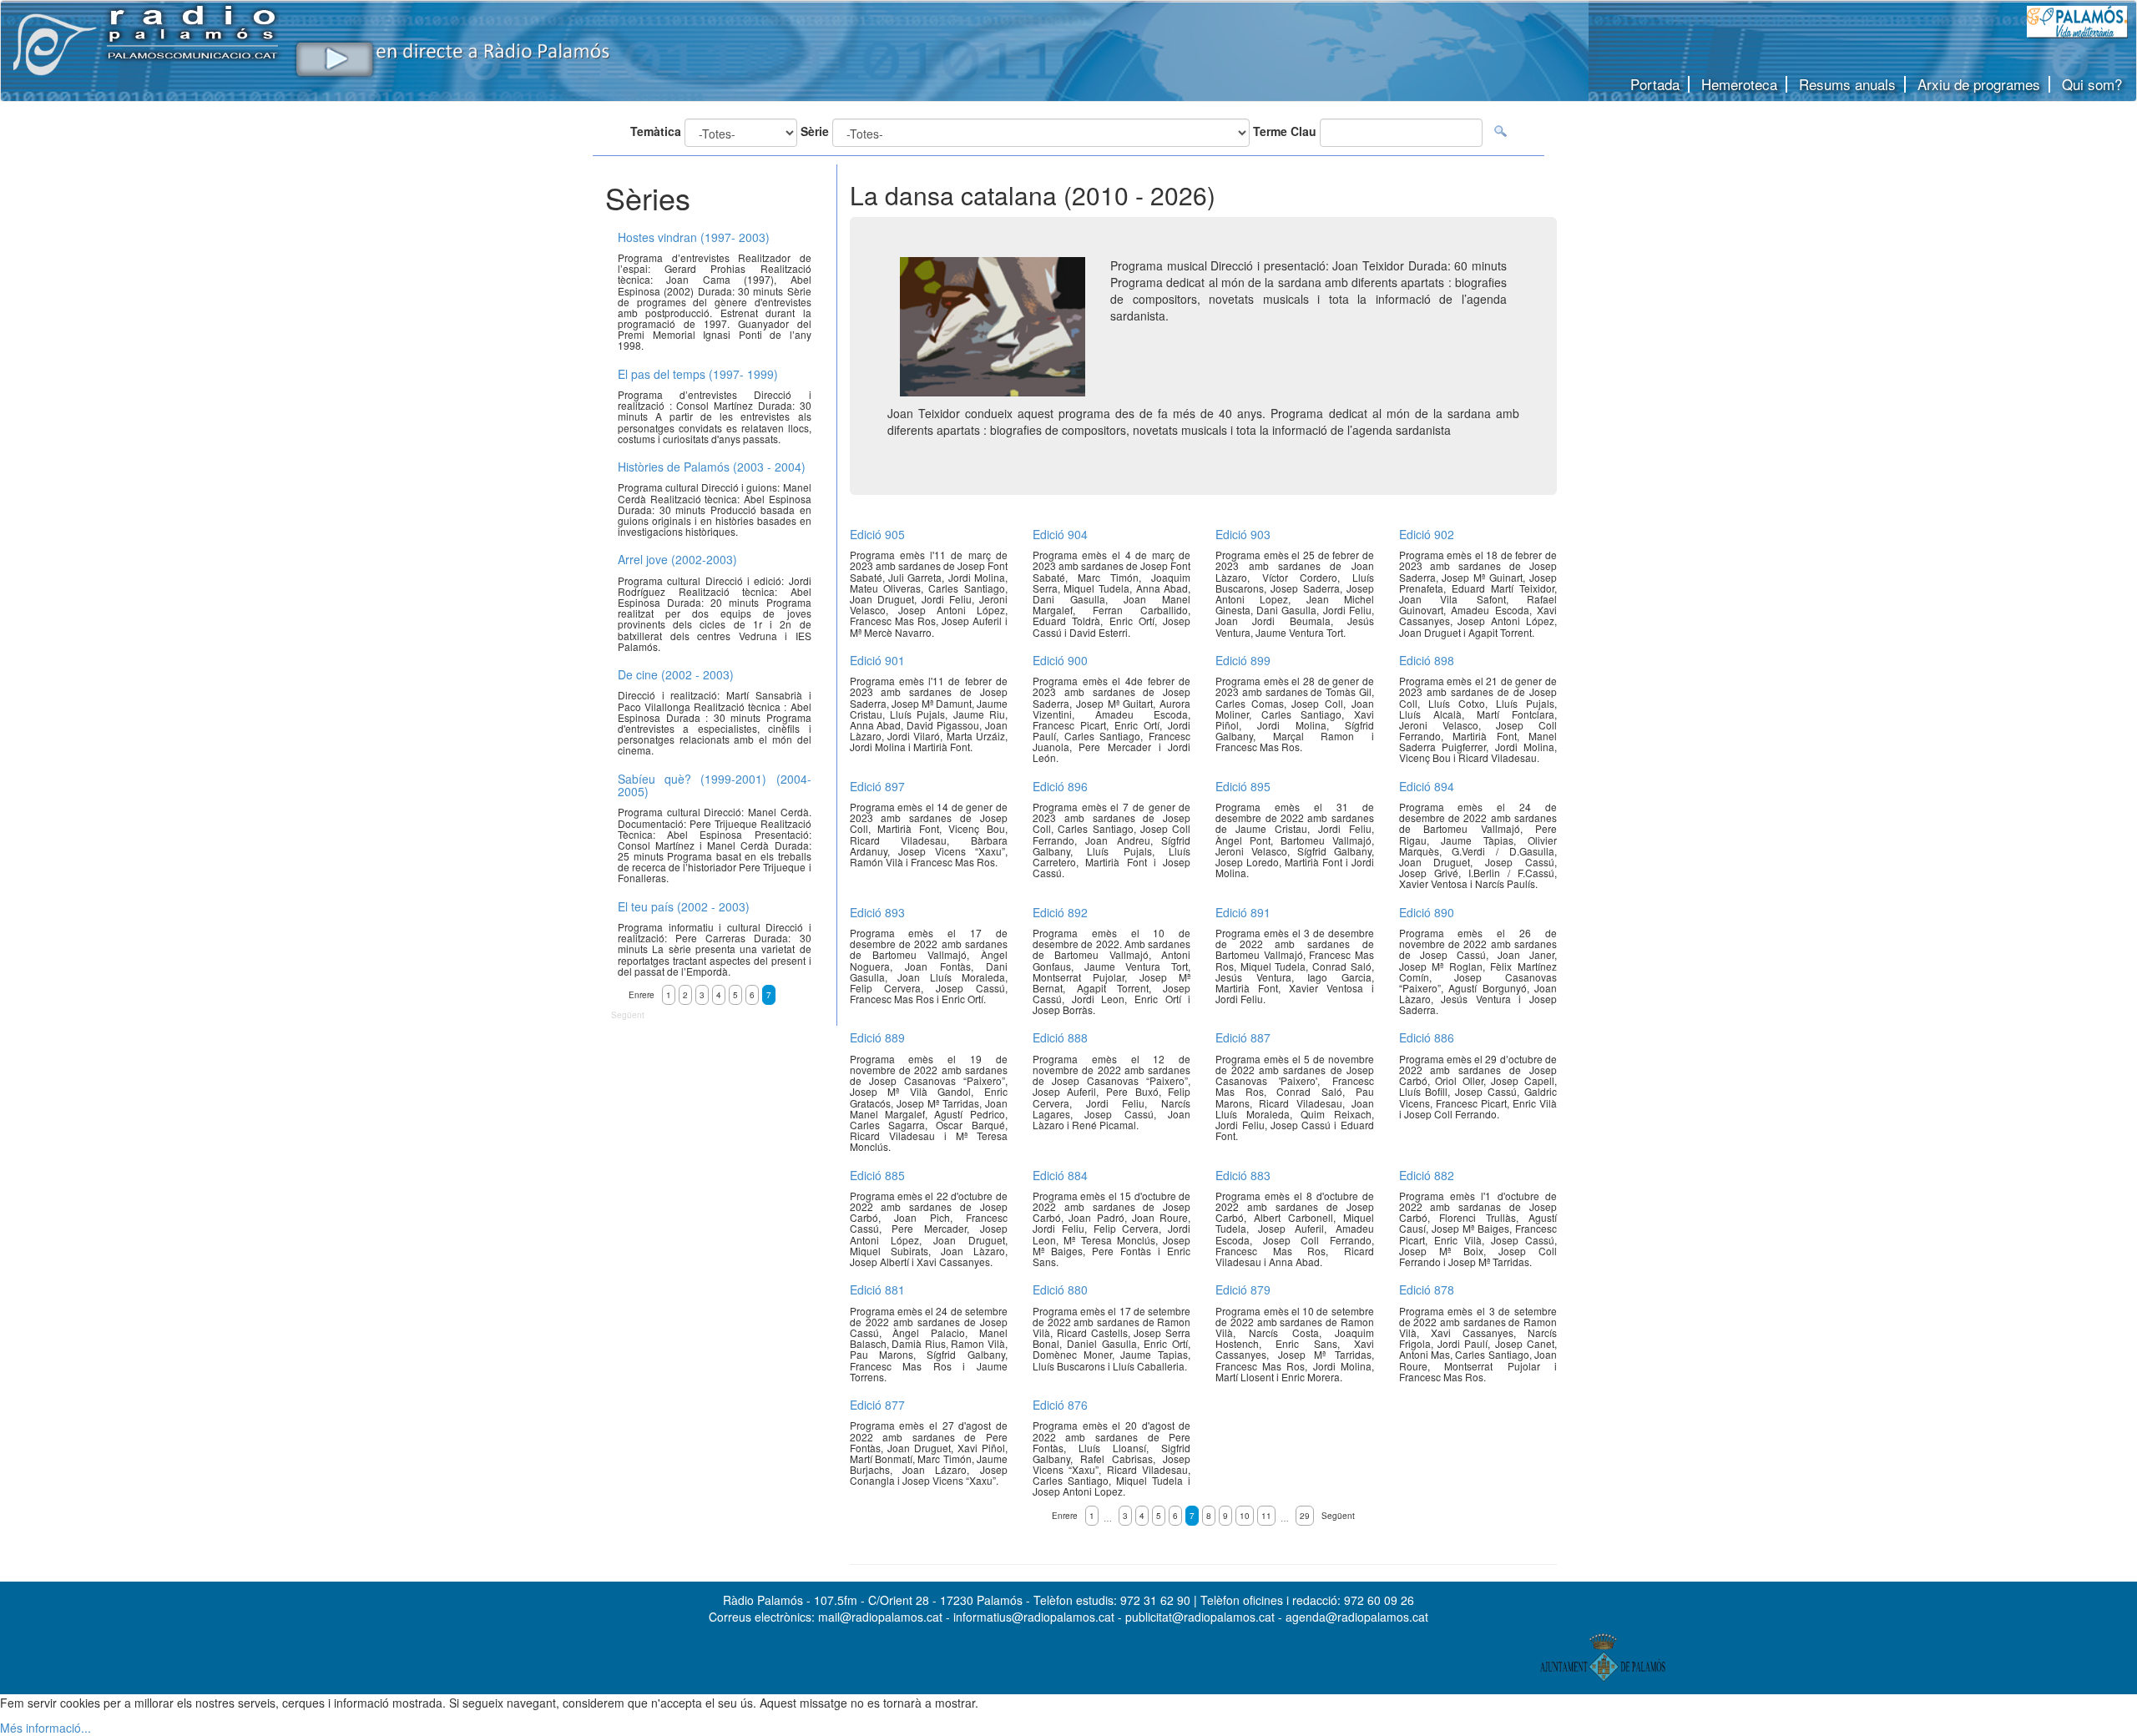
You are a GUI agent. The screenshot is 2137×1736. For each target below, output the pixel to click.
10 (1245, 1516)
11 (1266, 1516)
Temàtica (656, 131)
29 (1305, 1516)
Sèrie (815, 131)
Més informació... (45, 1728)
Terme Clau (1285, 131)
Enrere (1065, 1516)
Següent (1338, 1516)
